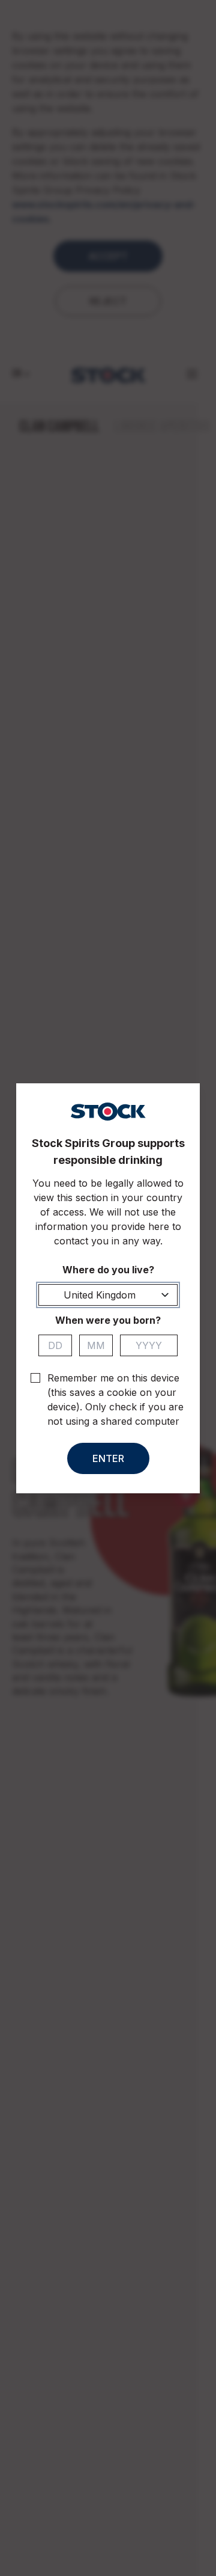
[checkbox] (35, 1378)
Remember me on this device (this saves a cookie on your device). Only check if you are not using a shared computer (115, 1400)
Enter (108, 1458)
